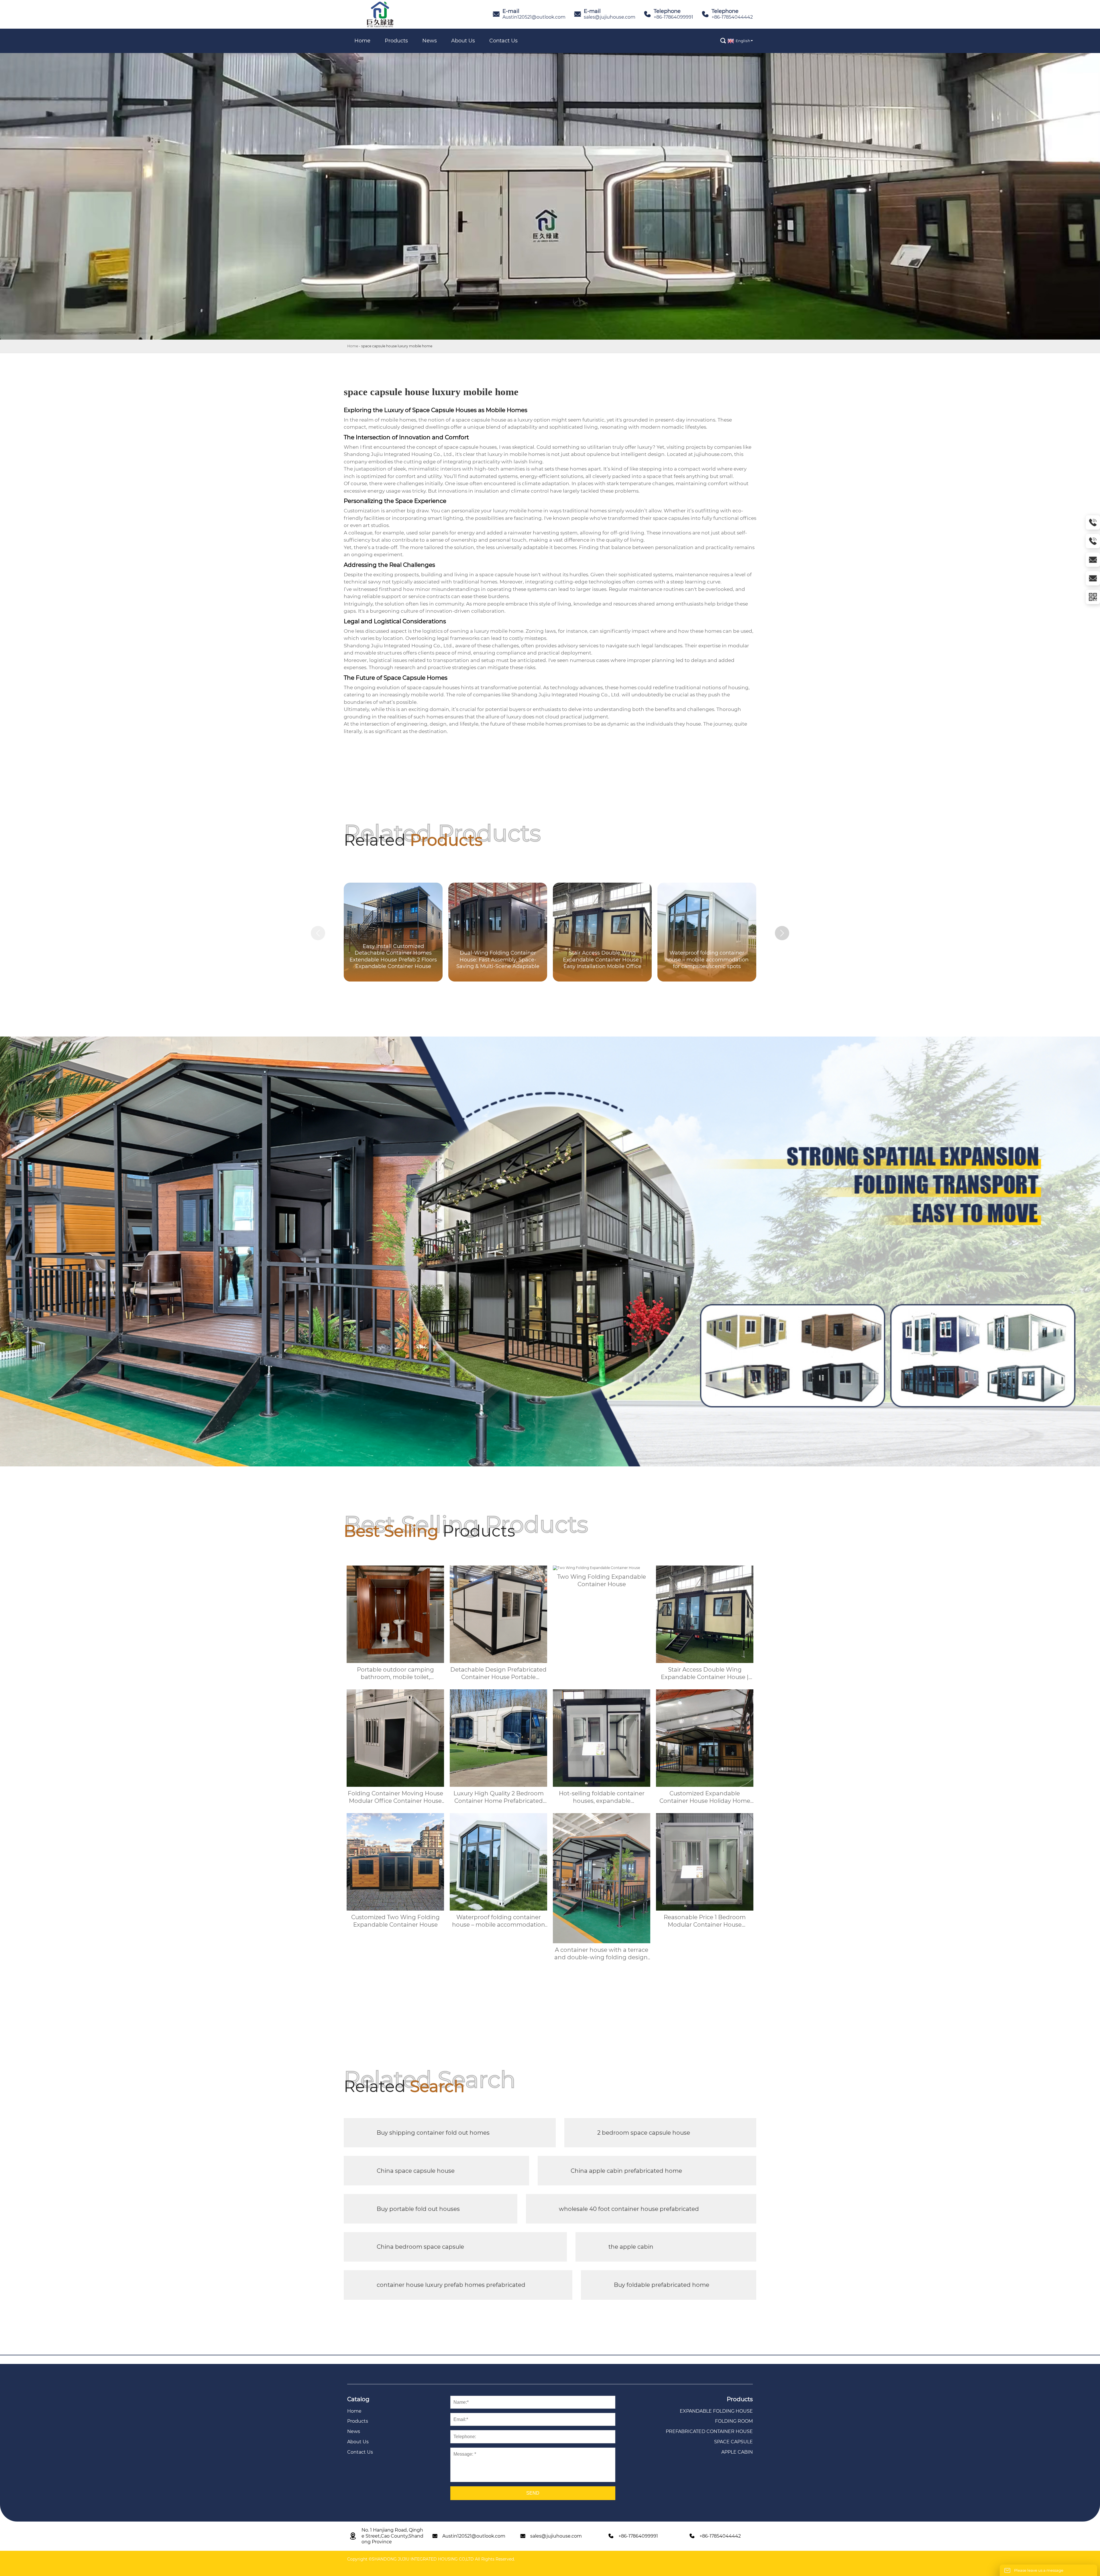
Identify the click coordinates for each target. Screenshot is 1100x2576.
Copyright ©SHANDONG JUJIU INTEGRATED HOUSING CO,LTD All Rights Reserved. (431, 2559)
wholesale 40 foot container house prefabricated (629, 2209)
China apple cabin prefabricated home (626, 2171)
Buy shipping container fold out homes (433, 2133)
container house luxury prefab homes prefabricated (451, 2285)
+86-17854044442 (732, 17)
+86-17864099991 (673, 17)
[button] (782, 933)
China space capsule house (416, 2171)
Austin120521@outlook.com (534, 17)
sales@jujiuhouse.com (610, 17)
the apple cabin (631, 2247)
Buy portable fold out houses (418, 2209)
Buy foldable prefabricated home (662, 2285)
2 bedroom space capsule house (644, 2133)
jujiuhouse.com (713, 454)
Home (353, 346)
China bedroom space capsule (420, 2247)
